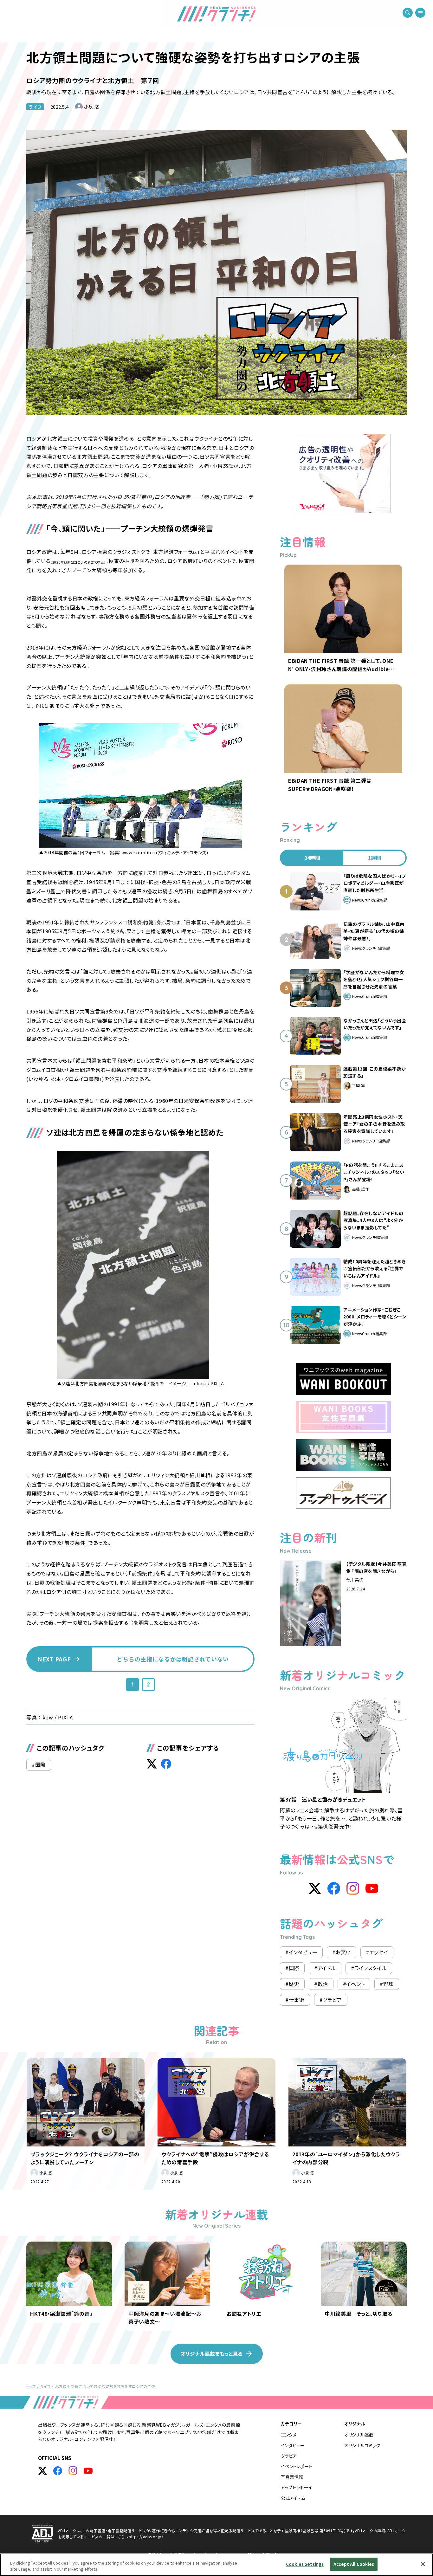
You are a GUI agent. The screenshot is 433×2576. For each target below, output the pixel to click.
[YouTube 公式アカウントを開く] (88, 2471)
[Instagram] (353, 1888)
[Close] (423, 2564)
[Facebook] (334, 1888)
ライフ (35, 107)
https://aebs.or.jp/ (146, 2537)
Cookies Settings (305, 2564)
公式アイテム (293, 2498)
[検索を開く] (408, 13)
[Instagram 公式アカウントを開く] (73, 2471)
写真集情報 (292, 2477)
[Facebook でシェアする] (166, 1764)
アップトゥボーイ (297, 2487)
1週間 (375, 858)
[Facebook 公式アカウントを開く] (58, 2471)
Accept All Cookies (354, 2564)
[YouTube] (372, 1888)
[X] (315, 1888)
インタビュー (293, 2445)
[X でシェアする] (152, 1764)
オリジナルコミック (362, 2445)
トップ (31, 2386)
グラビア (289, 2456)
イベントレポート (297, 2466)
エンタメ (289, 2435)
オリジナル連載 (359, 2435)
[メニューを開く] (420, 13)
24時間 (312, 858)
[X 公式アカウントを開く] (42, 2471)
